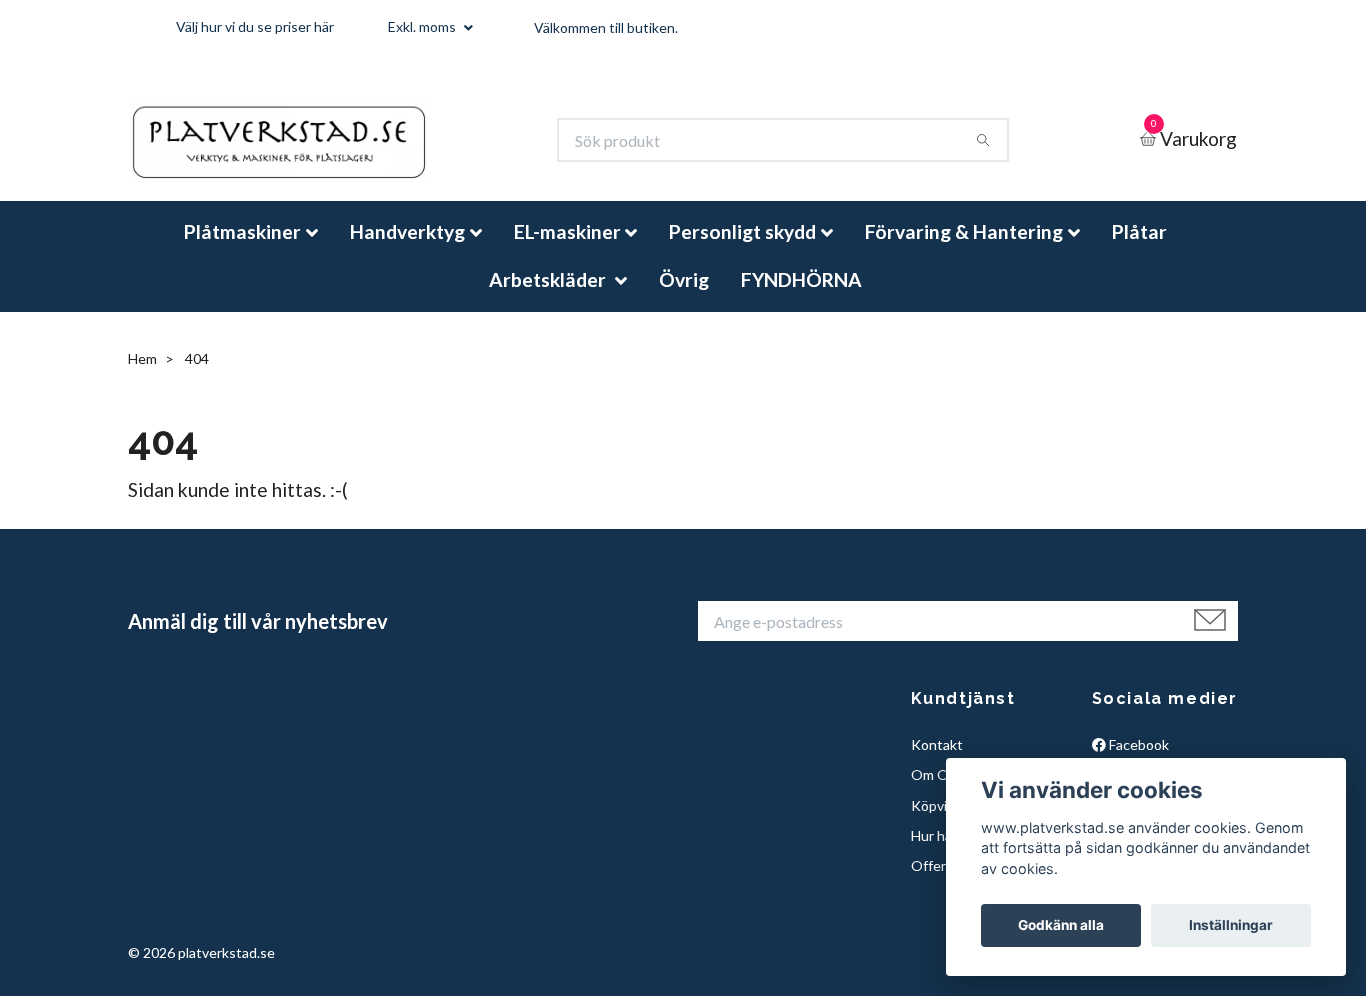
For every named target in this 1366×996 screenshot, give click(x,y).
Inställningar (1231, 925)
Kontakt (937, 761)
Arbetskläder (549, 295)
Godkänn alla (1061, 925)
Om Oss (937, 791)
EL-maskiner (567, 248)
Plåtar (1139, 248)
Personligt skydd (742, 248)
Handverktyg (407, 248)
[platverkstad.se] (309, 149)
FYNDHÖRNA (801, 295)
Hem (142, 375)
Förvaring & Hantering (964, 248)
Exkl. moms (423, 26)
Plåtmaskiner (242, 248)
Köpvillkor (942, 821)
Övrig (684, 295)
